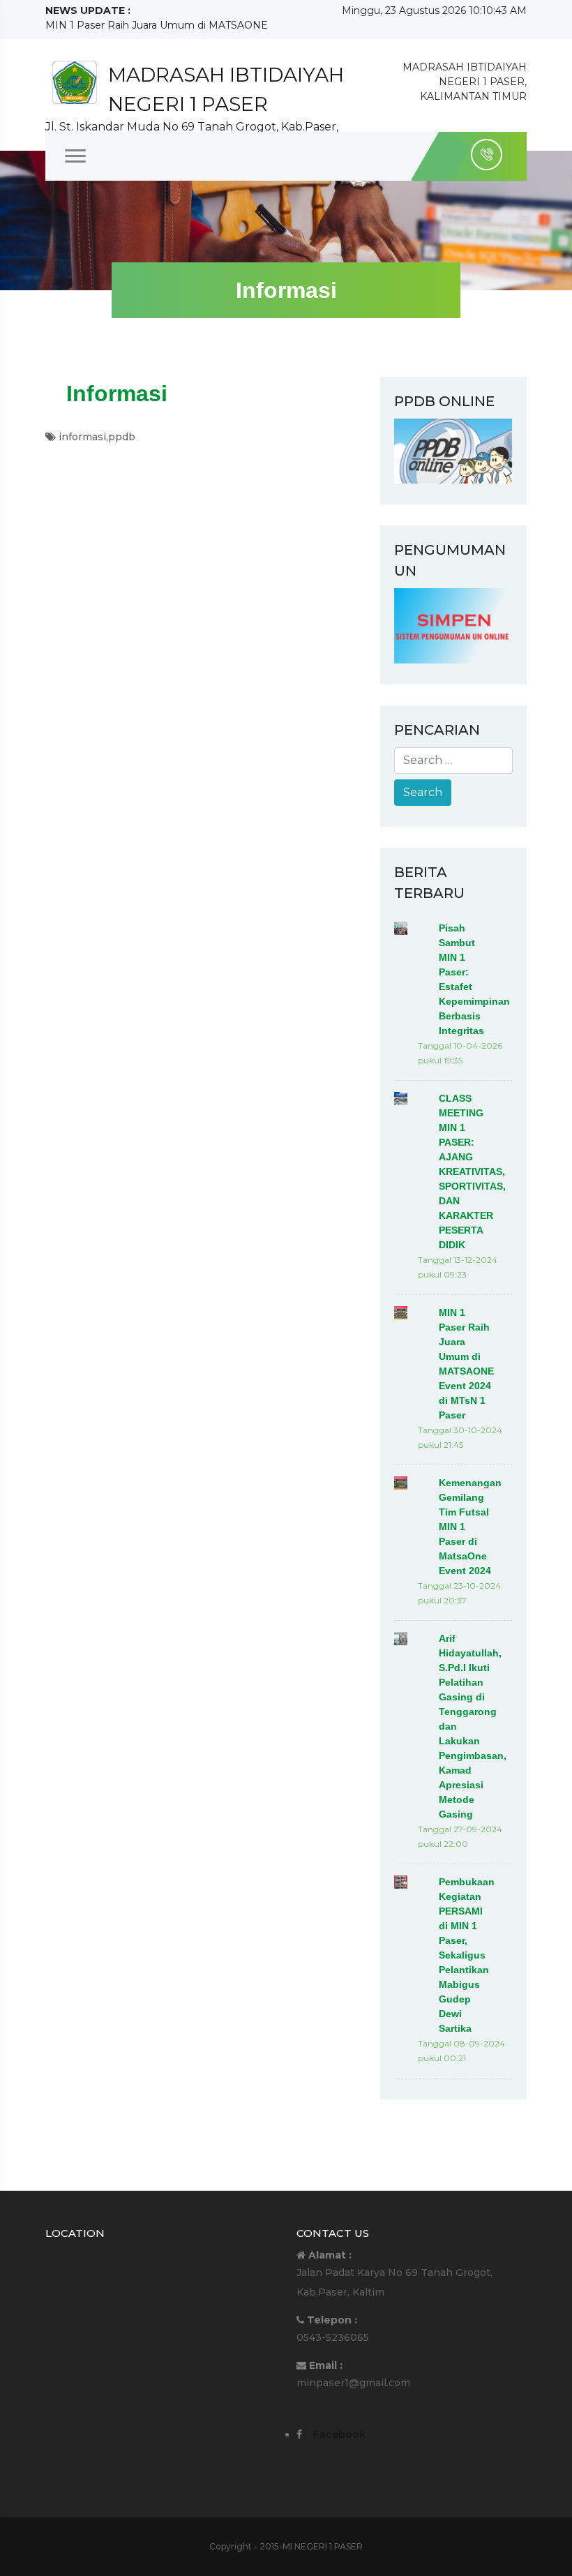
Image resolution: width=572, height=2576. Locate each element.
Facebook (339, 2434)
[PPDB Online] (453, 450)
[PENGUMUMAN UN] (453, 624)
